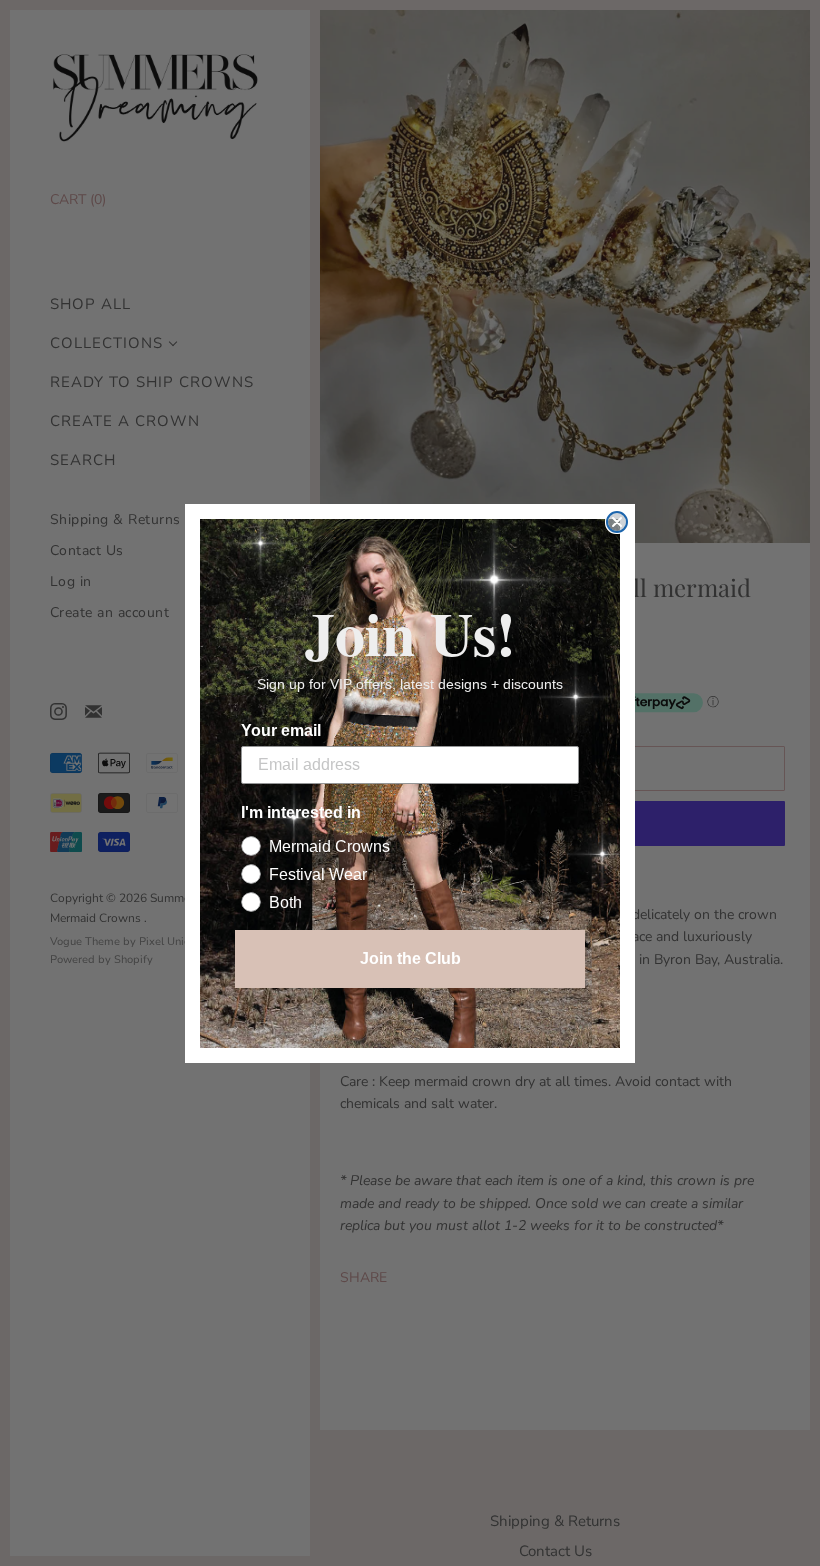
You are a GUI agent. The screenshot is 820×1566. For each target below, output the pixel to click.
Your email (281, 730)
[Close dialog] (617, 522)
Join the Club (410, 958)
